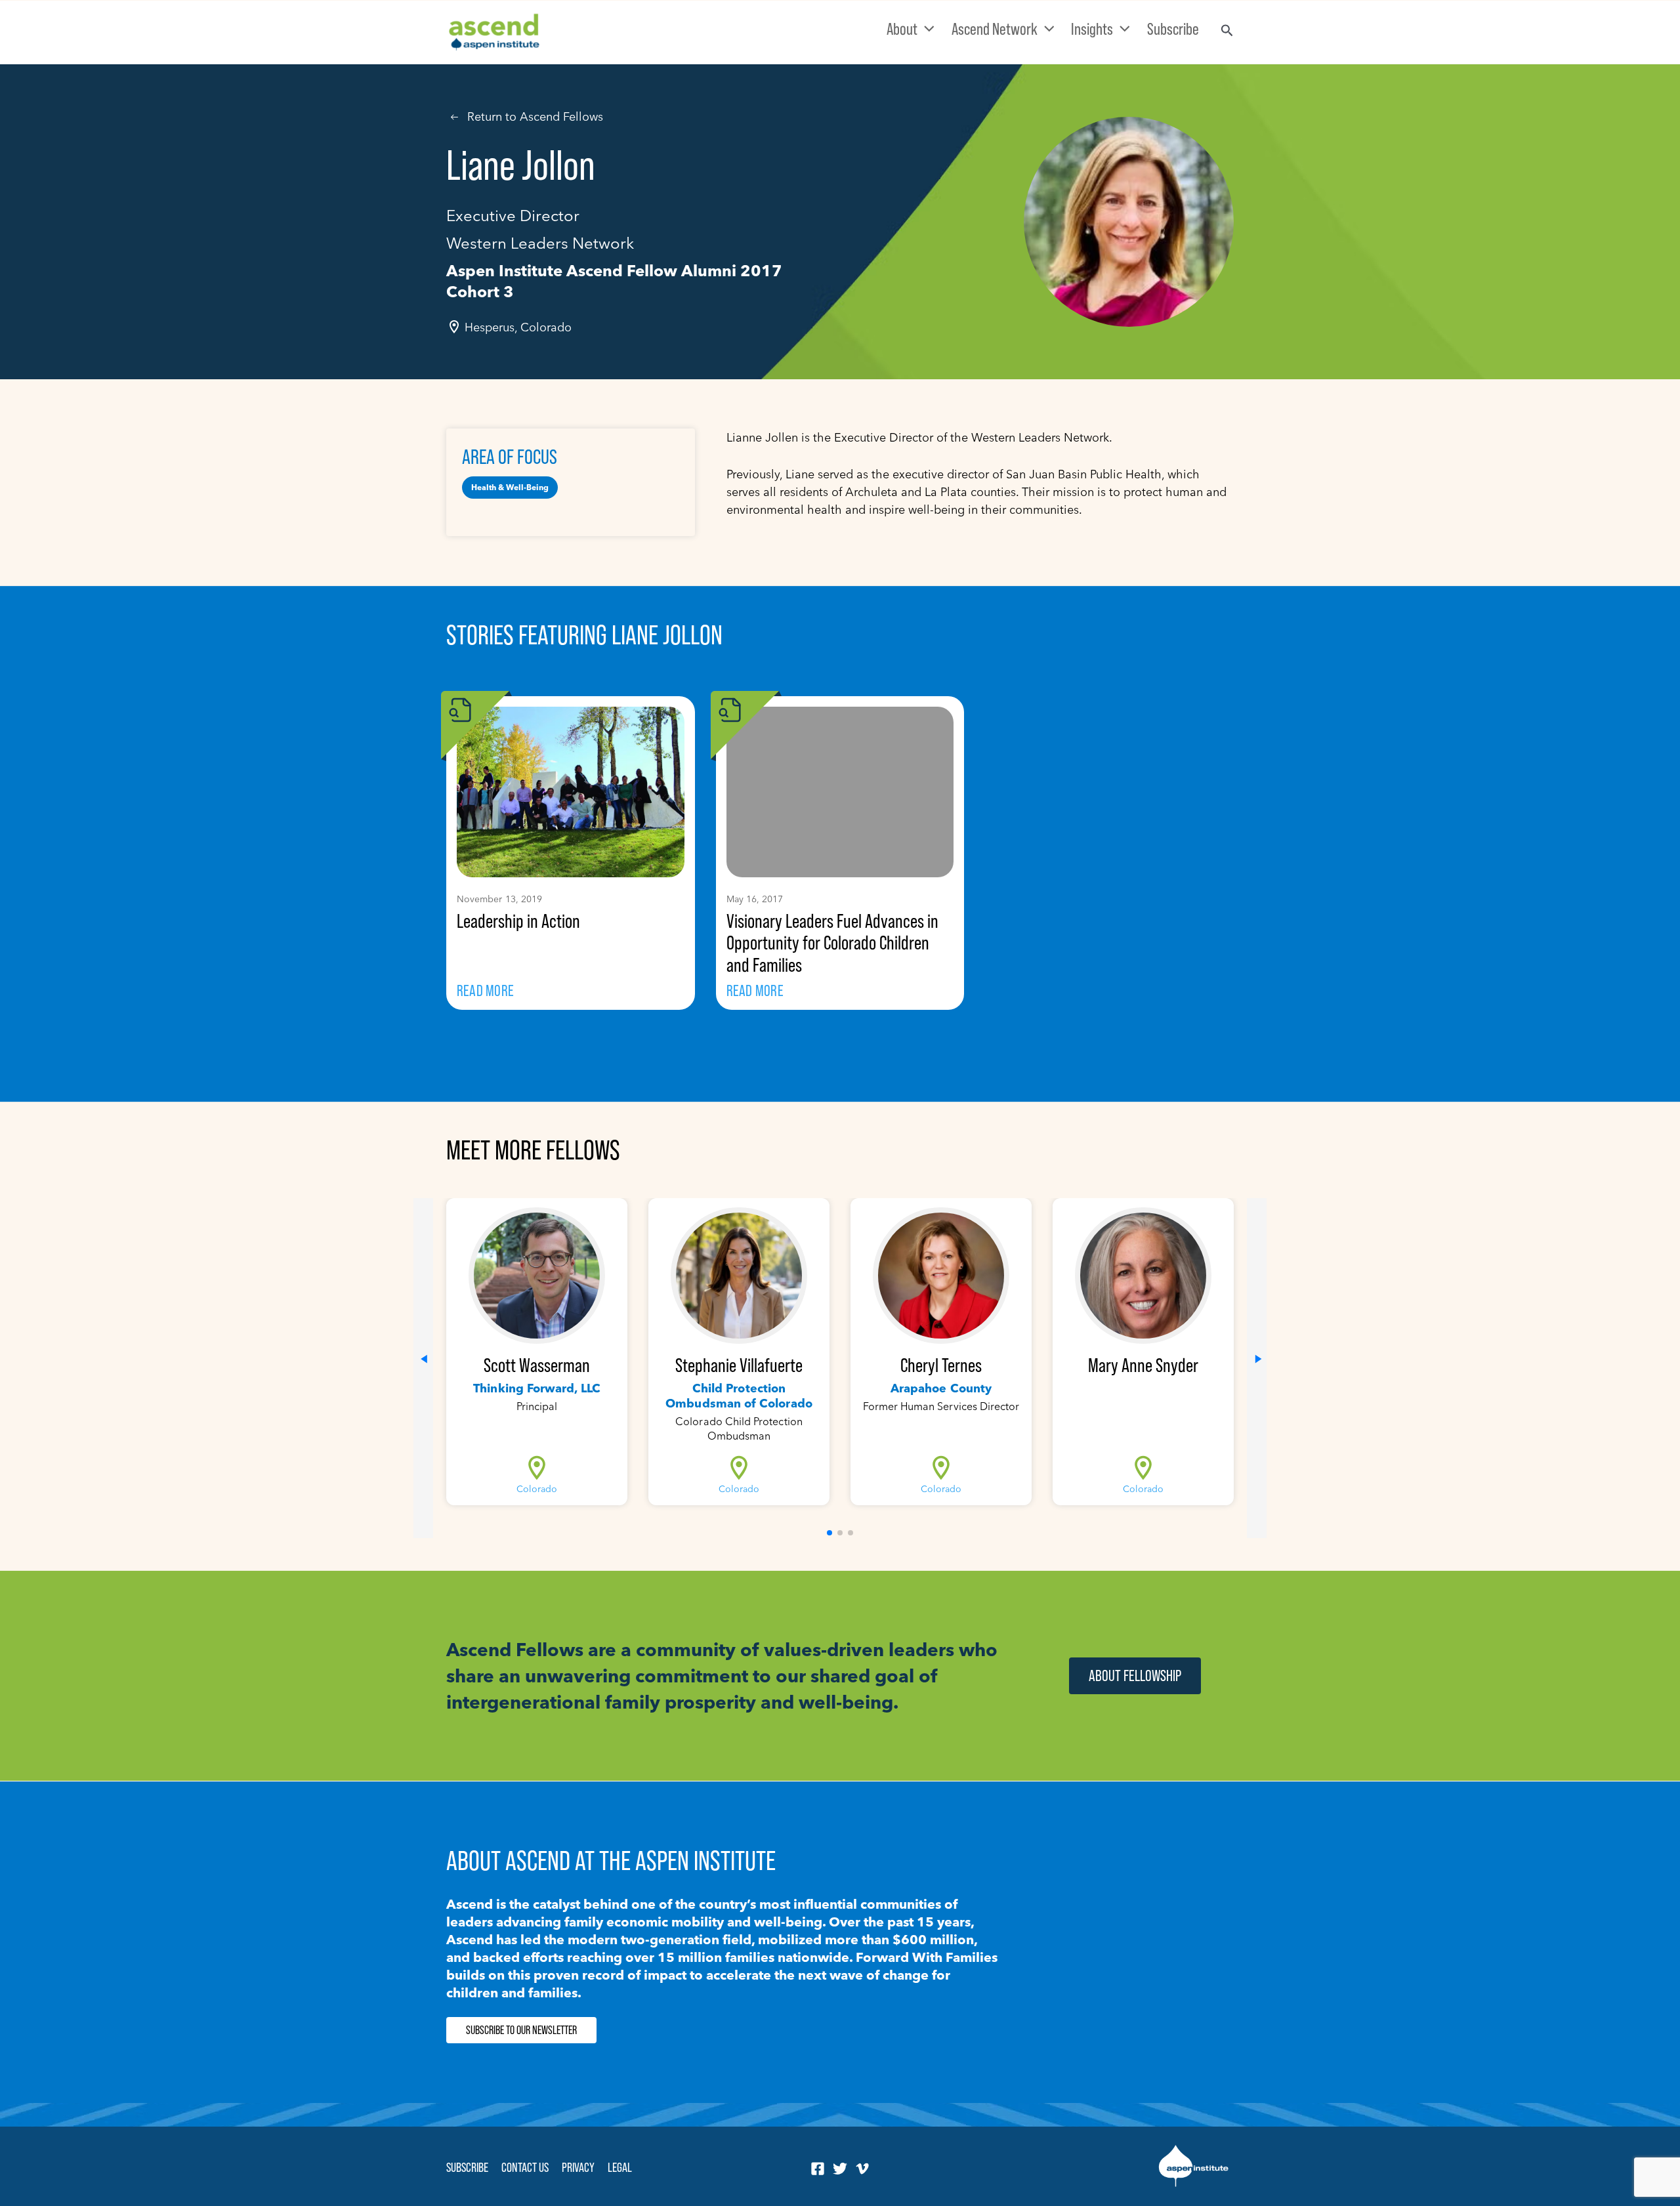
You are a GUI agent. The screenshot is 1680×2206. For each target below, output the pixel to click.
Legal (620, 2167)
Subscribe (467, 2167)
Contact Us (525, 2167)
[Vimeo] (862, 2169)
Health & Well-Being (510, 487)
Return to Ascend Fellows (535, 116)
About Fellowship (1135, 1675)
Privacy (578, 2167)
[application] (926, 29)
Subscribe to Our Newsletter (521, 2030)
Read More (485, 990)
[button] (829, 1533)
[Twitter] (840, 2169)
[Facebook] (818, 2169)
